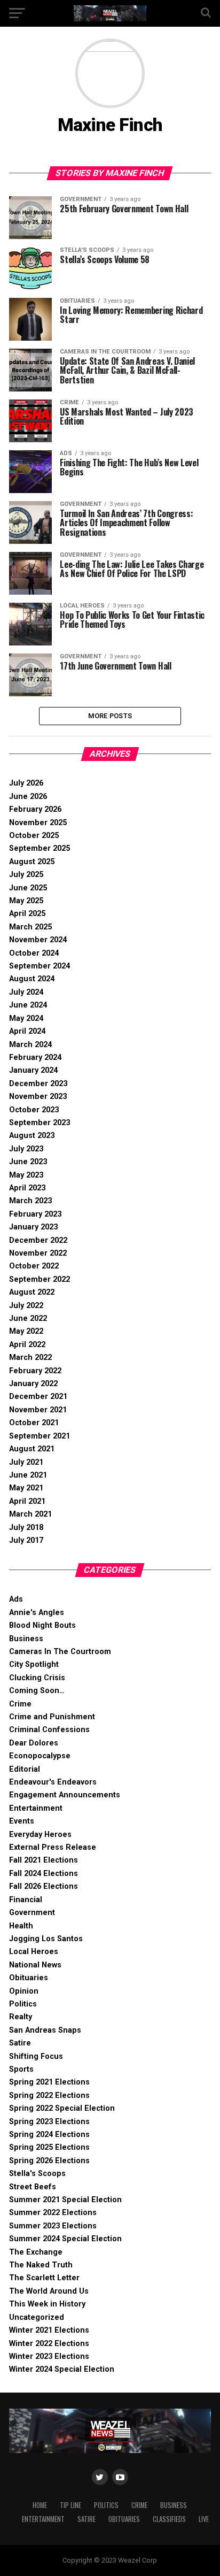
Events (22, 1821)
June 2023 (28, 1162)
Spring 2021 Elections (49, 2082)
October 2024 (34, 953)
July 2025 (26, 875)
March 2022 (30, 1358)
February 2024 (35, 1058)
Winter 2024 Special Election (62, 2369)
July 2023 (26, 1149)
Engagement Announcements (65, 1795)
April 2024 (27, 1031)
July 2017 (26, 1540)
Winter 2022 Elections (49, 2344)
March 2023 (30, 1201)
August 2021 (32, 1449)
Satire (20, 2043)
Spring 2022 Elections (49, 2096)
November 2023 (38, 1097)
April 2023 (27, 1188)
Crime (20, 1704)
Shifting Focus (36, 2056)
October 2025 (34, 836)
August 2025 (32, 862)
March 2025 (30, 927)
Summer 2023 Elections (53, 2226)
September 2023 (40, 1123)
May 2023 (26, 1175)
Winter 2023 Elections (49, 2356)
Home (40, 2505)
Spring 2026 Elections (49, 2161)
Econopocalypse (40, 1756)
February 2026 (35, 809)
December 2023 (38, 1084)
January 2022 (33, 1384)
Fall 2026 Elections (44, 1886)
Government (32, 1913)
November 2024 (38, 940)
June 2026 (28, 797)
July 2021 (26, 1462)
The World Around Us (49, 2291)
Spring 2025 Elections (49, 2147)
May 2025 (26, 901)
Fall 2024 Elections (44, 1874)
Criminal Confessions (49, 1730)
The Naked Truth (41, 2265)
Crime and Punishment (52, 1717)
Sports (21, 2069)
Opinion (24, 1991)
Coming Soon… (37, 1691)
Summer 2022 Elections (53, 2213)
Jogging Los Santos (46, 1939)
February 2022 (35, 1371)
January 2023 (33, 1227)
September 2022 (40, 1279)
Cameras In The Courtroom (60, 1652)
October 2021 (34, 1423)
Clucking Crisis (37, 1678)
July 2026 (26, 783)
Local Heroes (34, 1952)
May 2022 (26, 1331)
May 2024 (26, 1018)
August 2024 (32, 979)
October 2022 (34, 1266)
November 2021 (38, 1410)
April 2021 (27, 1501)
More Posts (110, 716)
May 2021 (26, 1488)
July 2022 (26, 1306)
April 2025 (27, 914)
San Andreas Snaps (45, 2030)
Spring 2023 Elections (49, 2122)
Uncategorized (37, 2317)
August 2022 (32, 1292)
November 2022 (38, 1253)
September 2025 (40, 848)
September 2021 (40, 1436)
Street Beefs (33, 2187)
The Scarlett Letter (44, 2278)
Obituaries (29, 1978)
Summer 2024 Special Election (65, 2239)
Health (21, 1926)
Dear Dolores (34, 1743)
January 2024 (33, 1070)
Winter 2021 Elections (49, 2330)
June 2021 (28, 1475)
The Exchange (36, 2252)
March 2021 (30, 1514)
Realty (21, 2017)
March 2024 (30, 1045)
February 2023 (35, 1214)
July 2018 (26, 1528)
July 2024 (26, 992)
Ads (16, 1599)
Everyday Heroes (40, 1835)
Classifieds (169, 2519)
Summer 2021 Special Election (65, 2200)
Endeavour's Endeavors (53, 1782)
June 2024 (28, 1005)
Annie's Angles (37, 1613)
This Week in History (47, 2304)
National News (35, 1965)
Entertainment (36, 1808)
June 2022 (28, 1318)
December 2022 (38, 1240)
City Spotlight (34, 1664)
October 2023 (34, 1110)
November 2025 (38, 823)
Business (26, 1639)
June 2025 (28, 888)
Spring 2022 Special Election (62, 2108)
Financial (26, 1900)
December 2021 (38, 1397)
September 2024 (40, 966)
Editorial (25, 1769)
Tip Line (70, 2505)
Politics (23, 2004)
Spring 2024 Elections (49, 2135)
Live (204, 2519)
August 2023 (32, 1136)
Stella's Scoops (37, 2174)
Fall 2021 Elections (44, 1860)
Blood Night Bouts (42, 1625)
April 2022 (27, 1345)
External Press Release (53, 1847)
